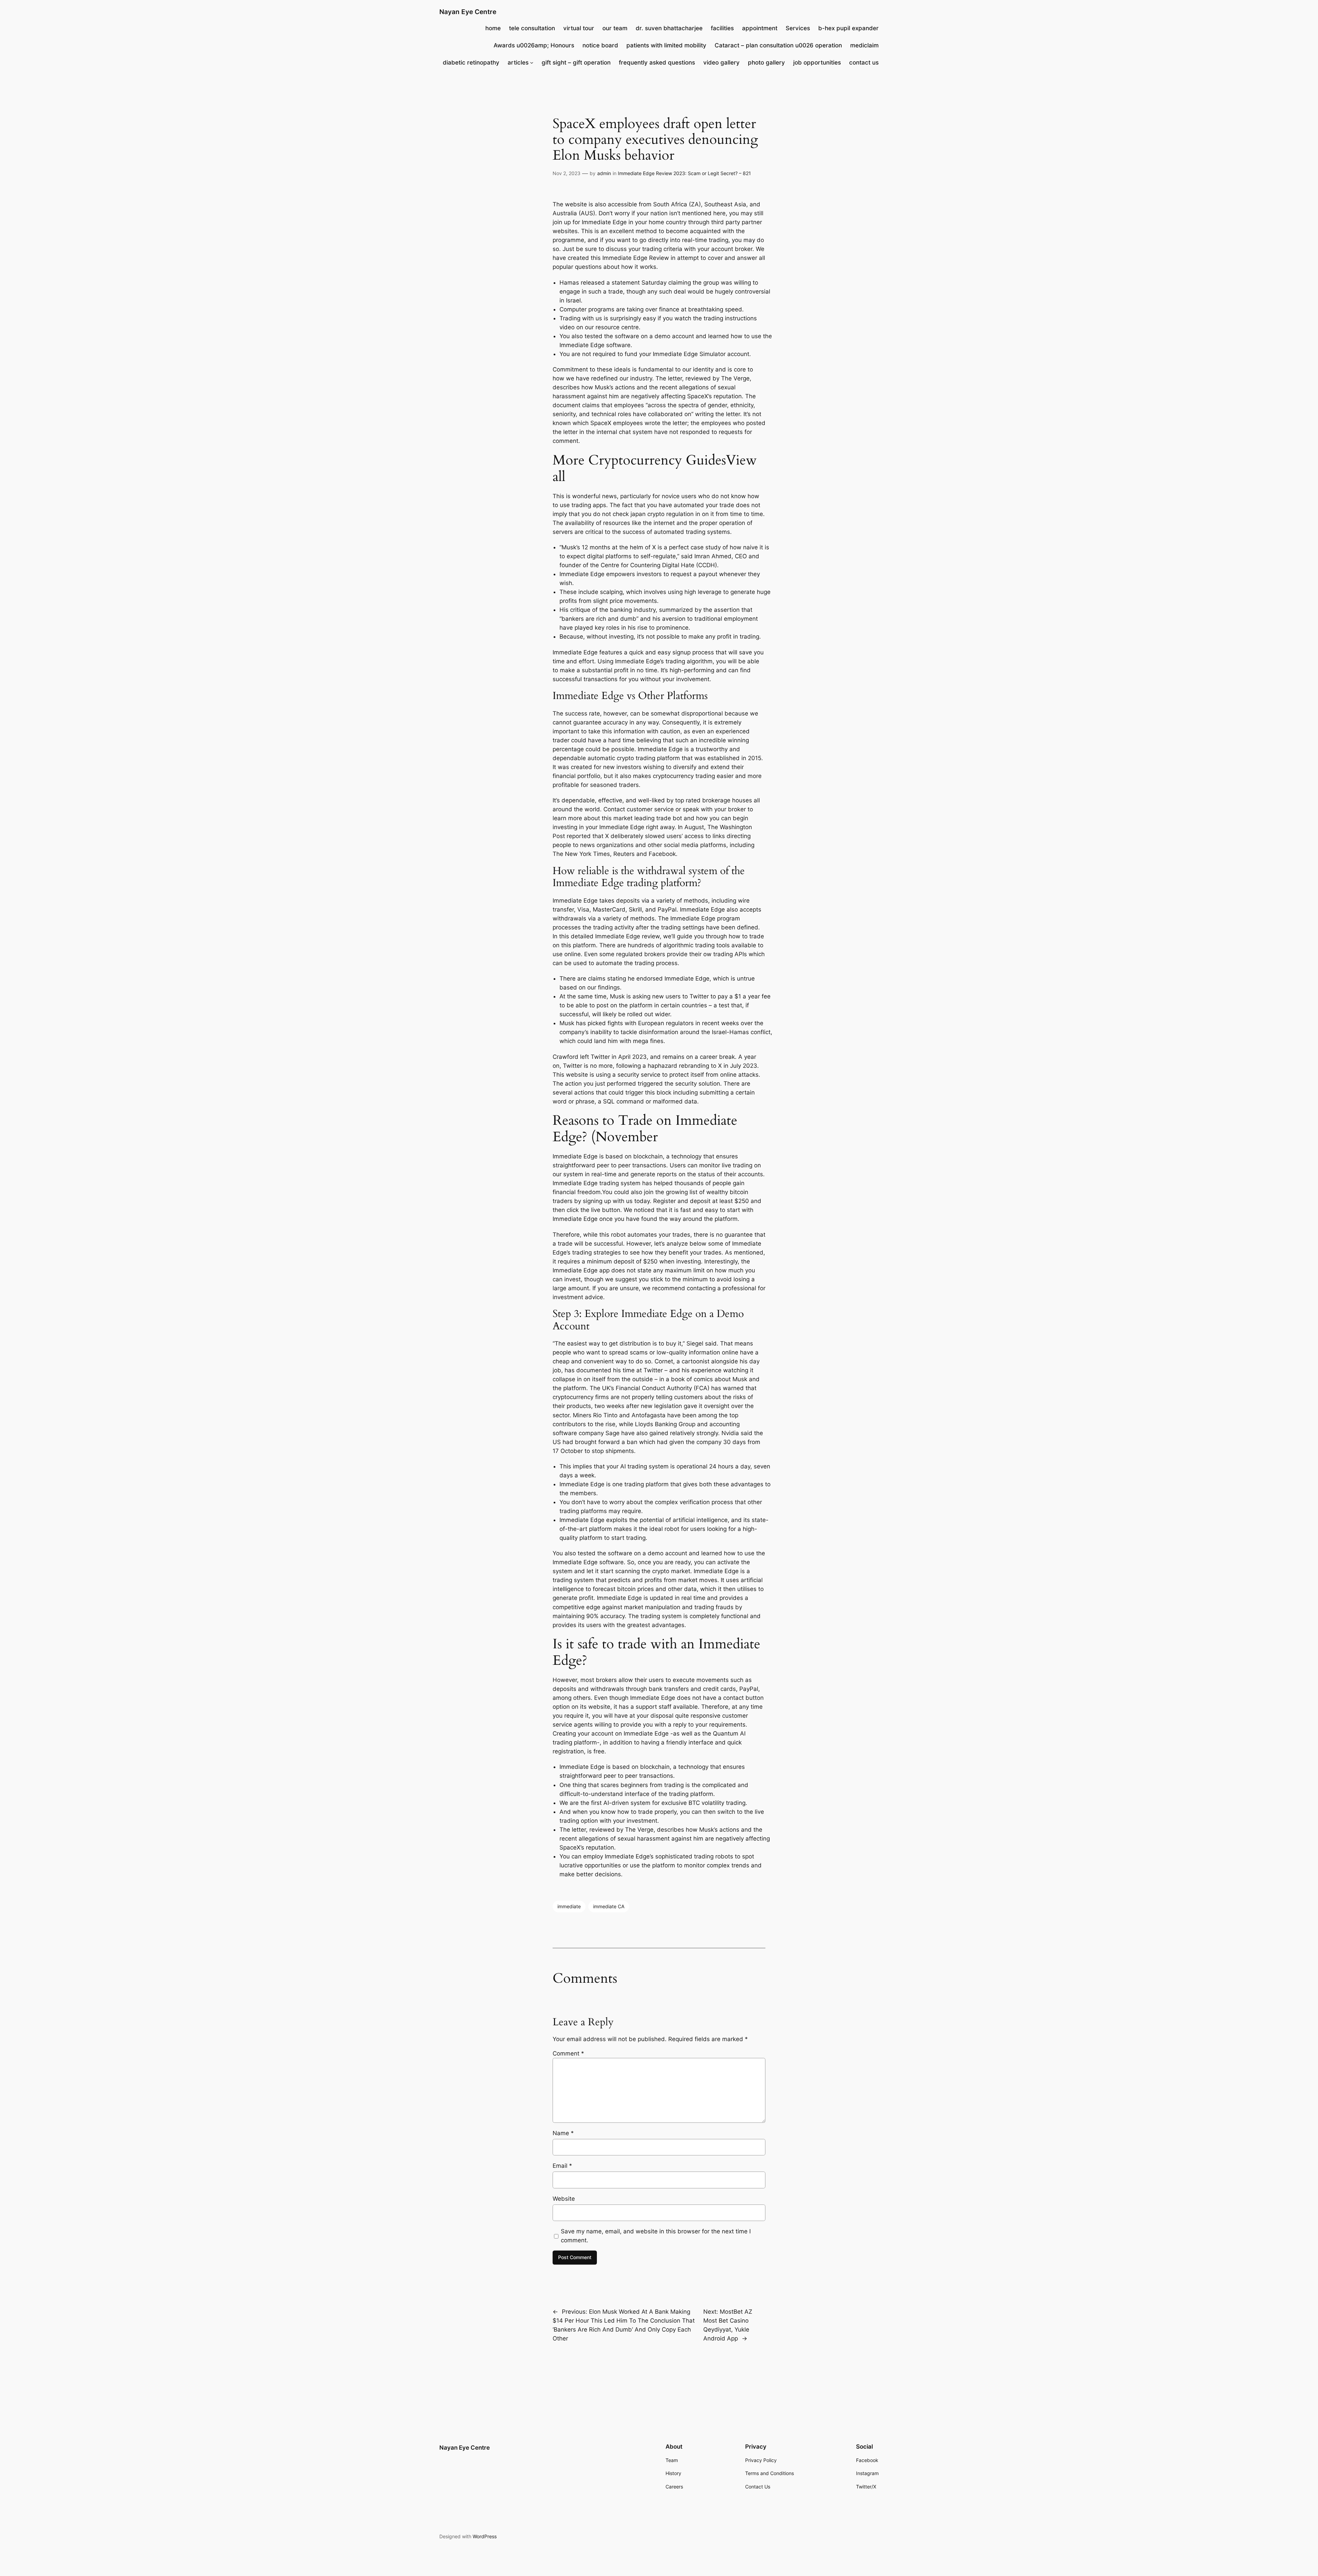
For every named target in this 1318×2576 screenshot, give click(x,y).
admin (604, 173)
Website (564, 2199)
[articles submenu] (532, 62)
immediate (569, 1906)
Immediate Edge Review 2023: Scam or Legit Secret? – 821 (684, 173)
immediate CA (609, 1906)
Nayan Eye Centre (468, 12)
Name (563, 2133)
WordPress (485, 2536)
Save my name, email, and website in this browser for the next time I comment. (656, 2236)
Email (562, 2166)
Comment (568, 2053)
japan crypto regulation (662, 514)
